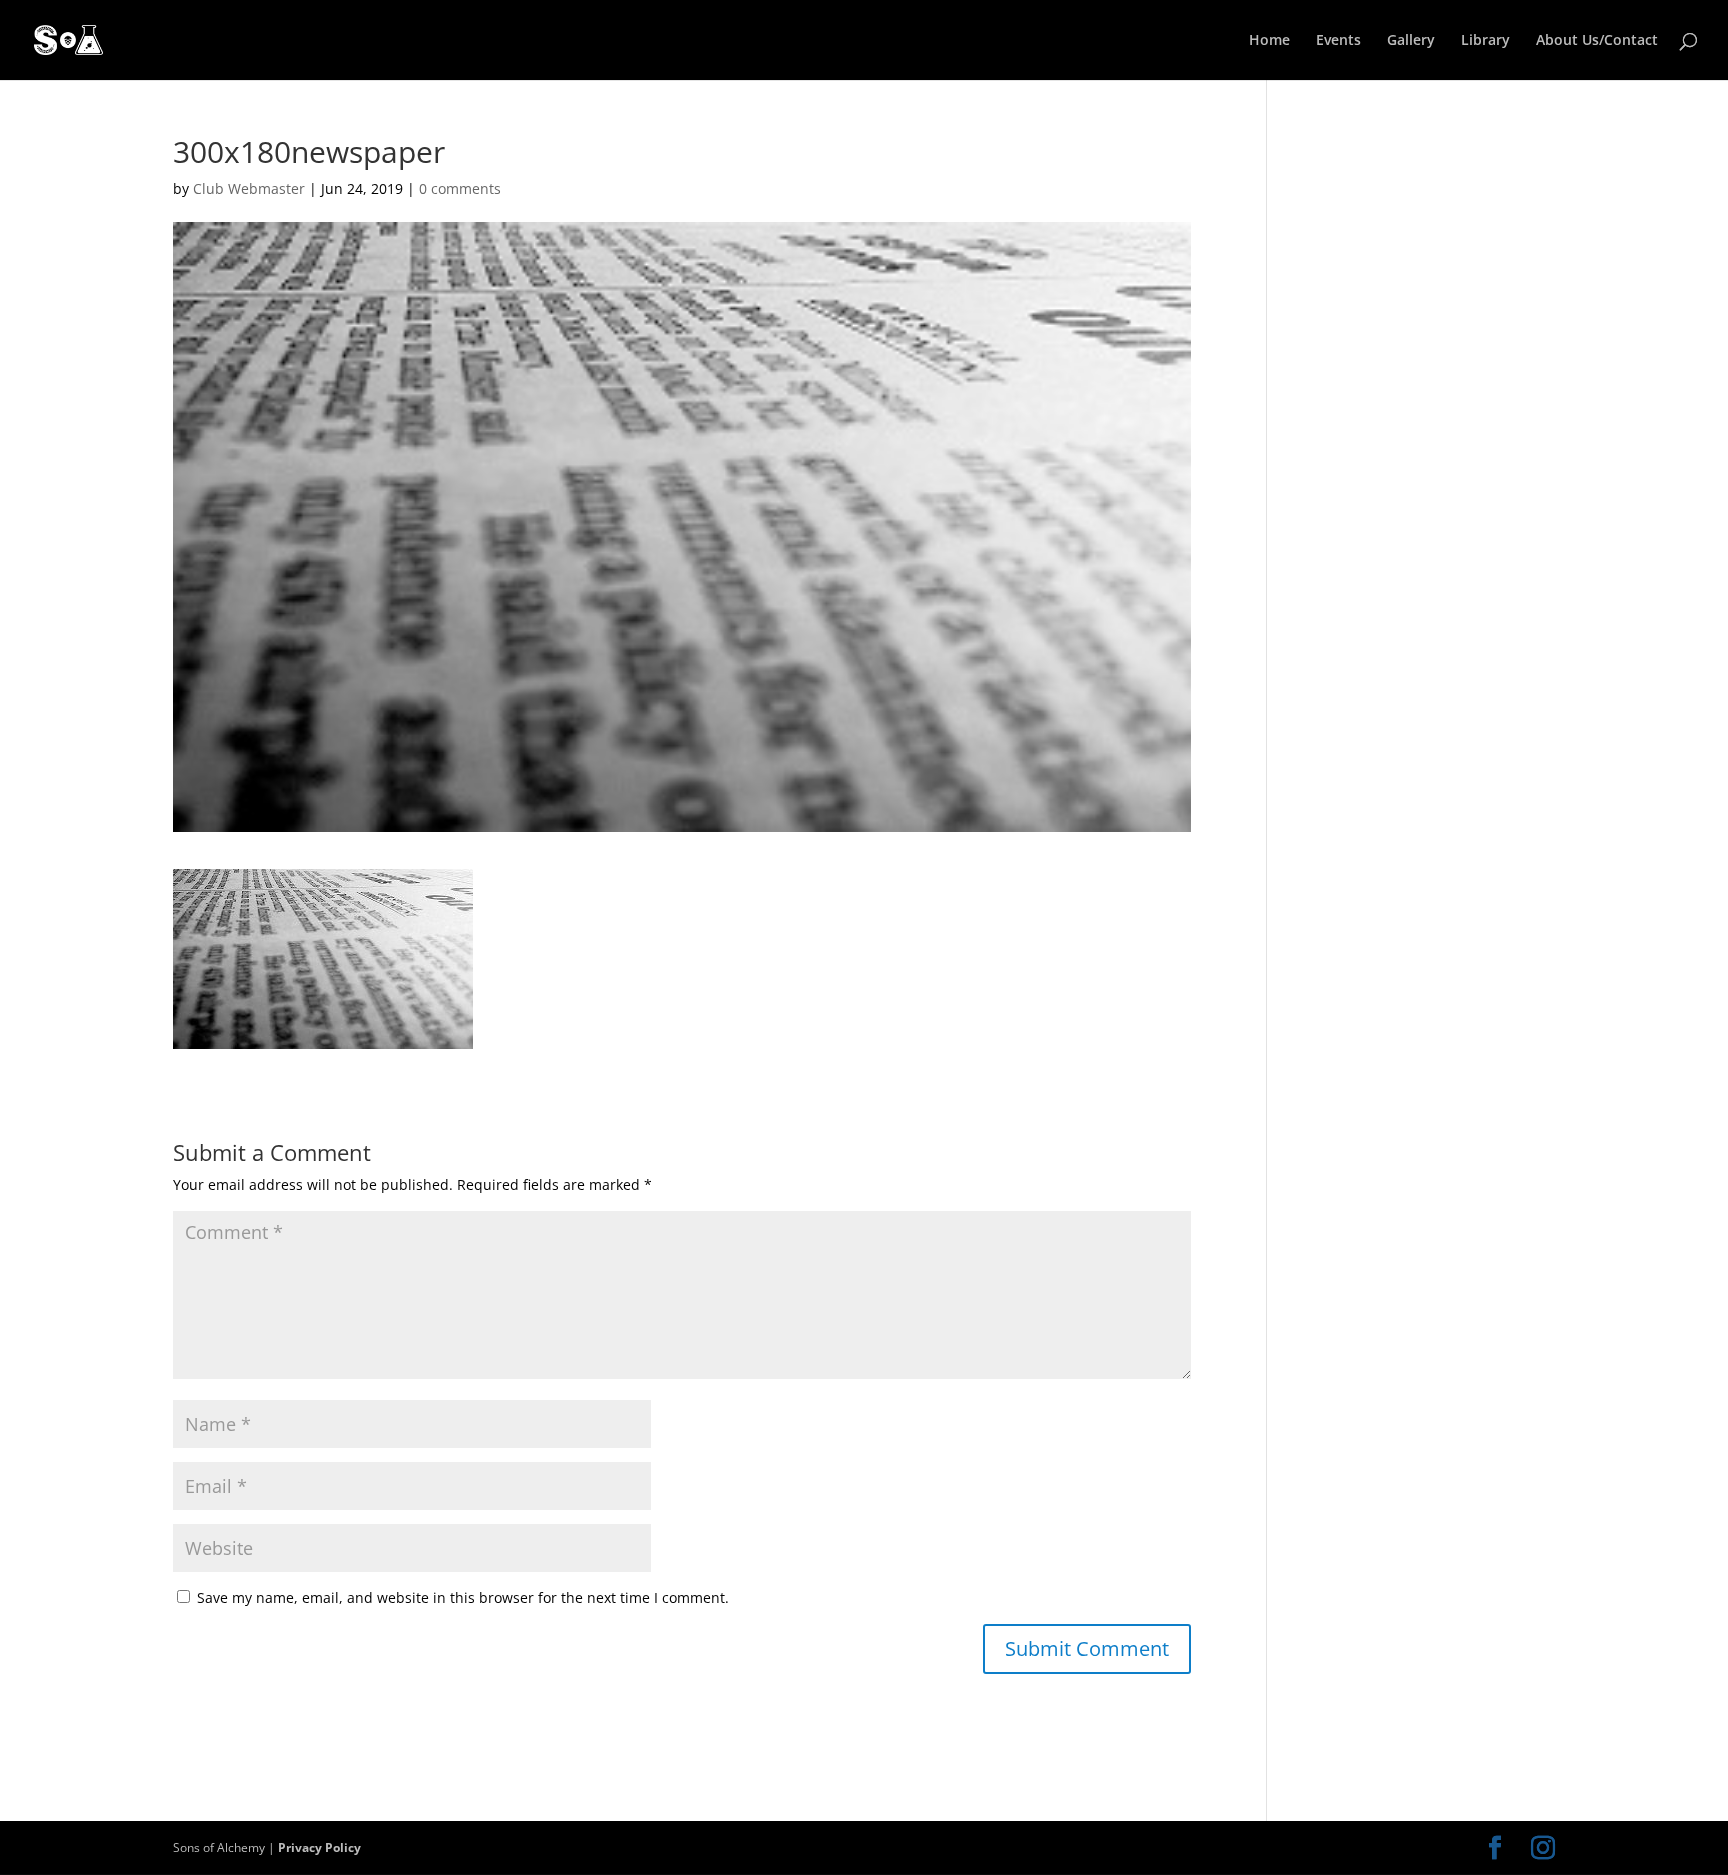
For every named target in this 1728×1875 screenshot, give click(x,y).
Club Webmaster (249, 188)
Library (1485, 41)
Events (1338, 41)
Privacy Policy (319, 1847)
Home (1269, 41)
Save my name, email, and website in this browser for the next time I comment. (463, 1597)
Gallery (1411, 41)
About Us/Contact (1597, 41)
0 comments (460, 188)
